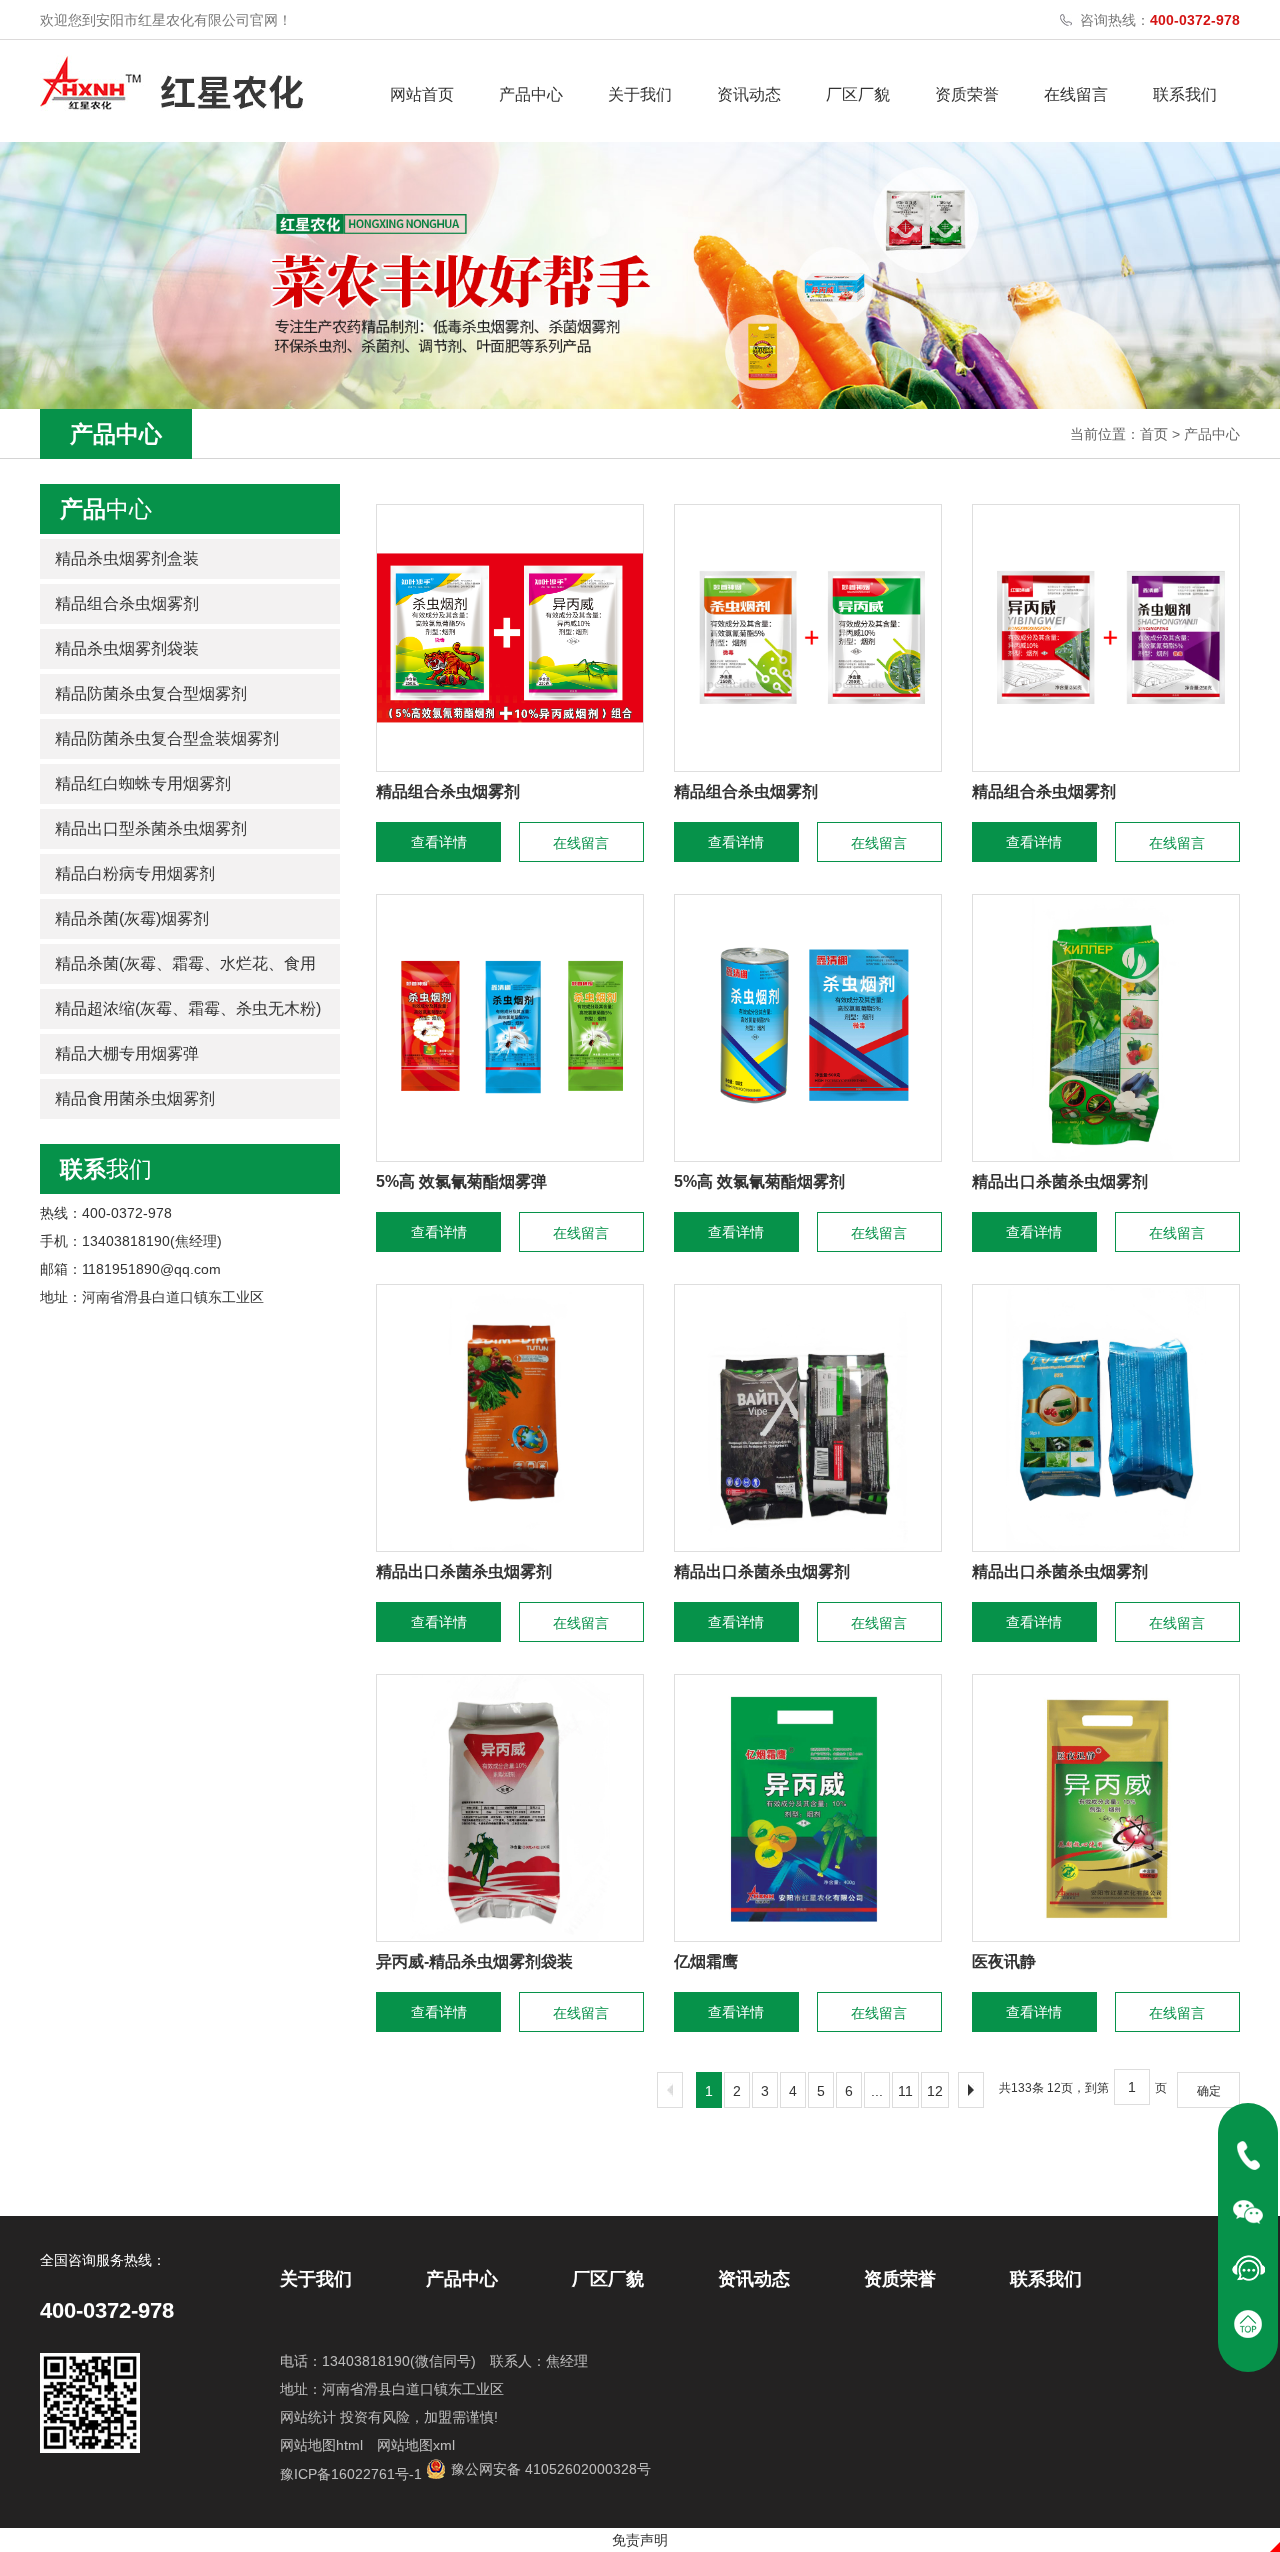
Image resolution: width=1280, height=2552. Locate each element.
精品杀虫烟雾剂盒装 (127, 558)
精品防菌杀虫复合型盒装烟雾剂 (167, 738)
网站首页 (422, 94)
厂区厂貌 (858, 94)
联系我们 (1185, 94)
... (877, 2091)
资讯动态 (749, 94)
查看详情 (439, 842)
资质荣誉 (967, 94)
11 (905, 2091)
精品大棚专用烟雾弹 (127, 1053)
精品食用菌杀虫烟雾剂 (135, 1098)
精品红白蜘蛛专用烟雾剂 (143, 783)
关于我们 (640, 94)
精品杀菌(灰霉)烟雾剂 (132, 918)
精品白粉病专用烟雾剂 (135, 873)
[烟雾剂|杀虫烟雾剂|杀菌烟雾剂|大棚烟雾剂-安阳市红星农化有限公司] (171, 83)
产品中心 (531, 94)
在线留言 (1076, 94)
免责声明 (640, 2540)
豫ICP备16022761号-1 (351, 2474)
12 (935, 2091)
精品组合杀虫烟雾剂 (127, 603)
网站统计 (308, 2417)
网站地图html (321, 2445)
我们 (106, 1169)
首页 (1154, 434)
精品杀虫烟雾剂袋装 (127, 648)
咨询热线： (1160, 20)
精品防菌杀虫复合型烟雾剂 (151, 693)
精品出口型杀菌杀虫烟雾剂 (151, 828)
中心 (106, 509)
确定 (1209, 2091)
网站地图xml (416, 2445)
